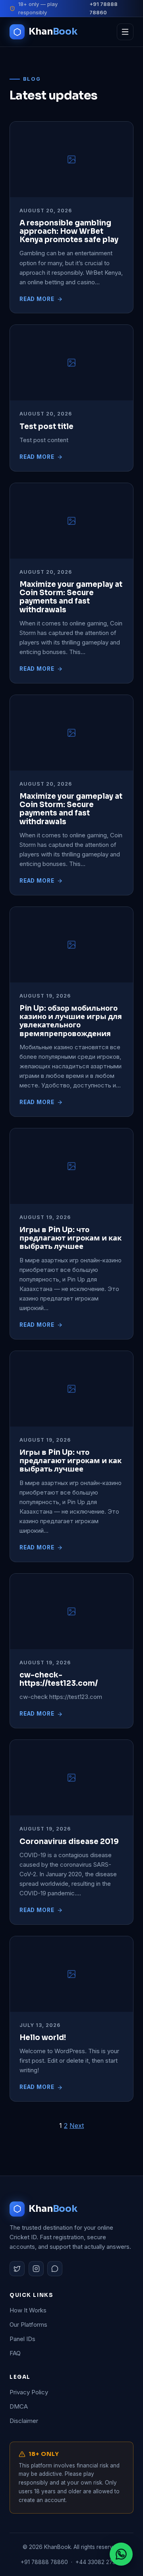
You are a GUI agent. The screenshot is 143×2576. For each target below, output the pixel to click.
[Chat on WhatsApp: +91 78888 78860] (121, 2554)
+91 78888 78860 (103, 8)
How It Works (28, 2310)
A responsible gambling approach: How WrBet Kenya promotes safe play (69, 231)
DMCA (19, 2406)
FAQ (15, 2353)
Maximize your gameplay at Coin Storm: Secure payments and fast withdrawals (71, 597)
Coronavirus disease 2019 (69, 1841)
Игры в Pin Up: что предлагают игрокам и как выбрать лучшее (71, 1238)
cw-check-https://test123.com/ (59, 1679)
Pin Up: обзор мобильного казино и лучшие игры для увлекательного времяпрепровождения (71, 1021)
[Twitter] (17, 2269)
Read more (37, 299)
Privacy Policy (29, 2392)
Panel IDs (22, 2339)
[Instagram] (36, 2269)
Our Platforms (28, 2325)
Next (77, 2126)
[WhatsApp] (55, 2269)
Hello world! (43, 2037)
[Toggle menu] (125, 32)
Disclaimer (24, 2421)
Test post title (46, 426)
